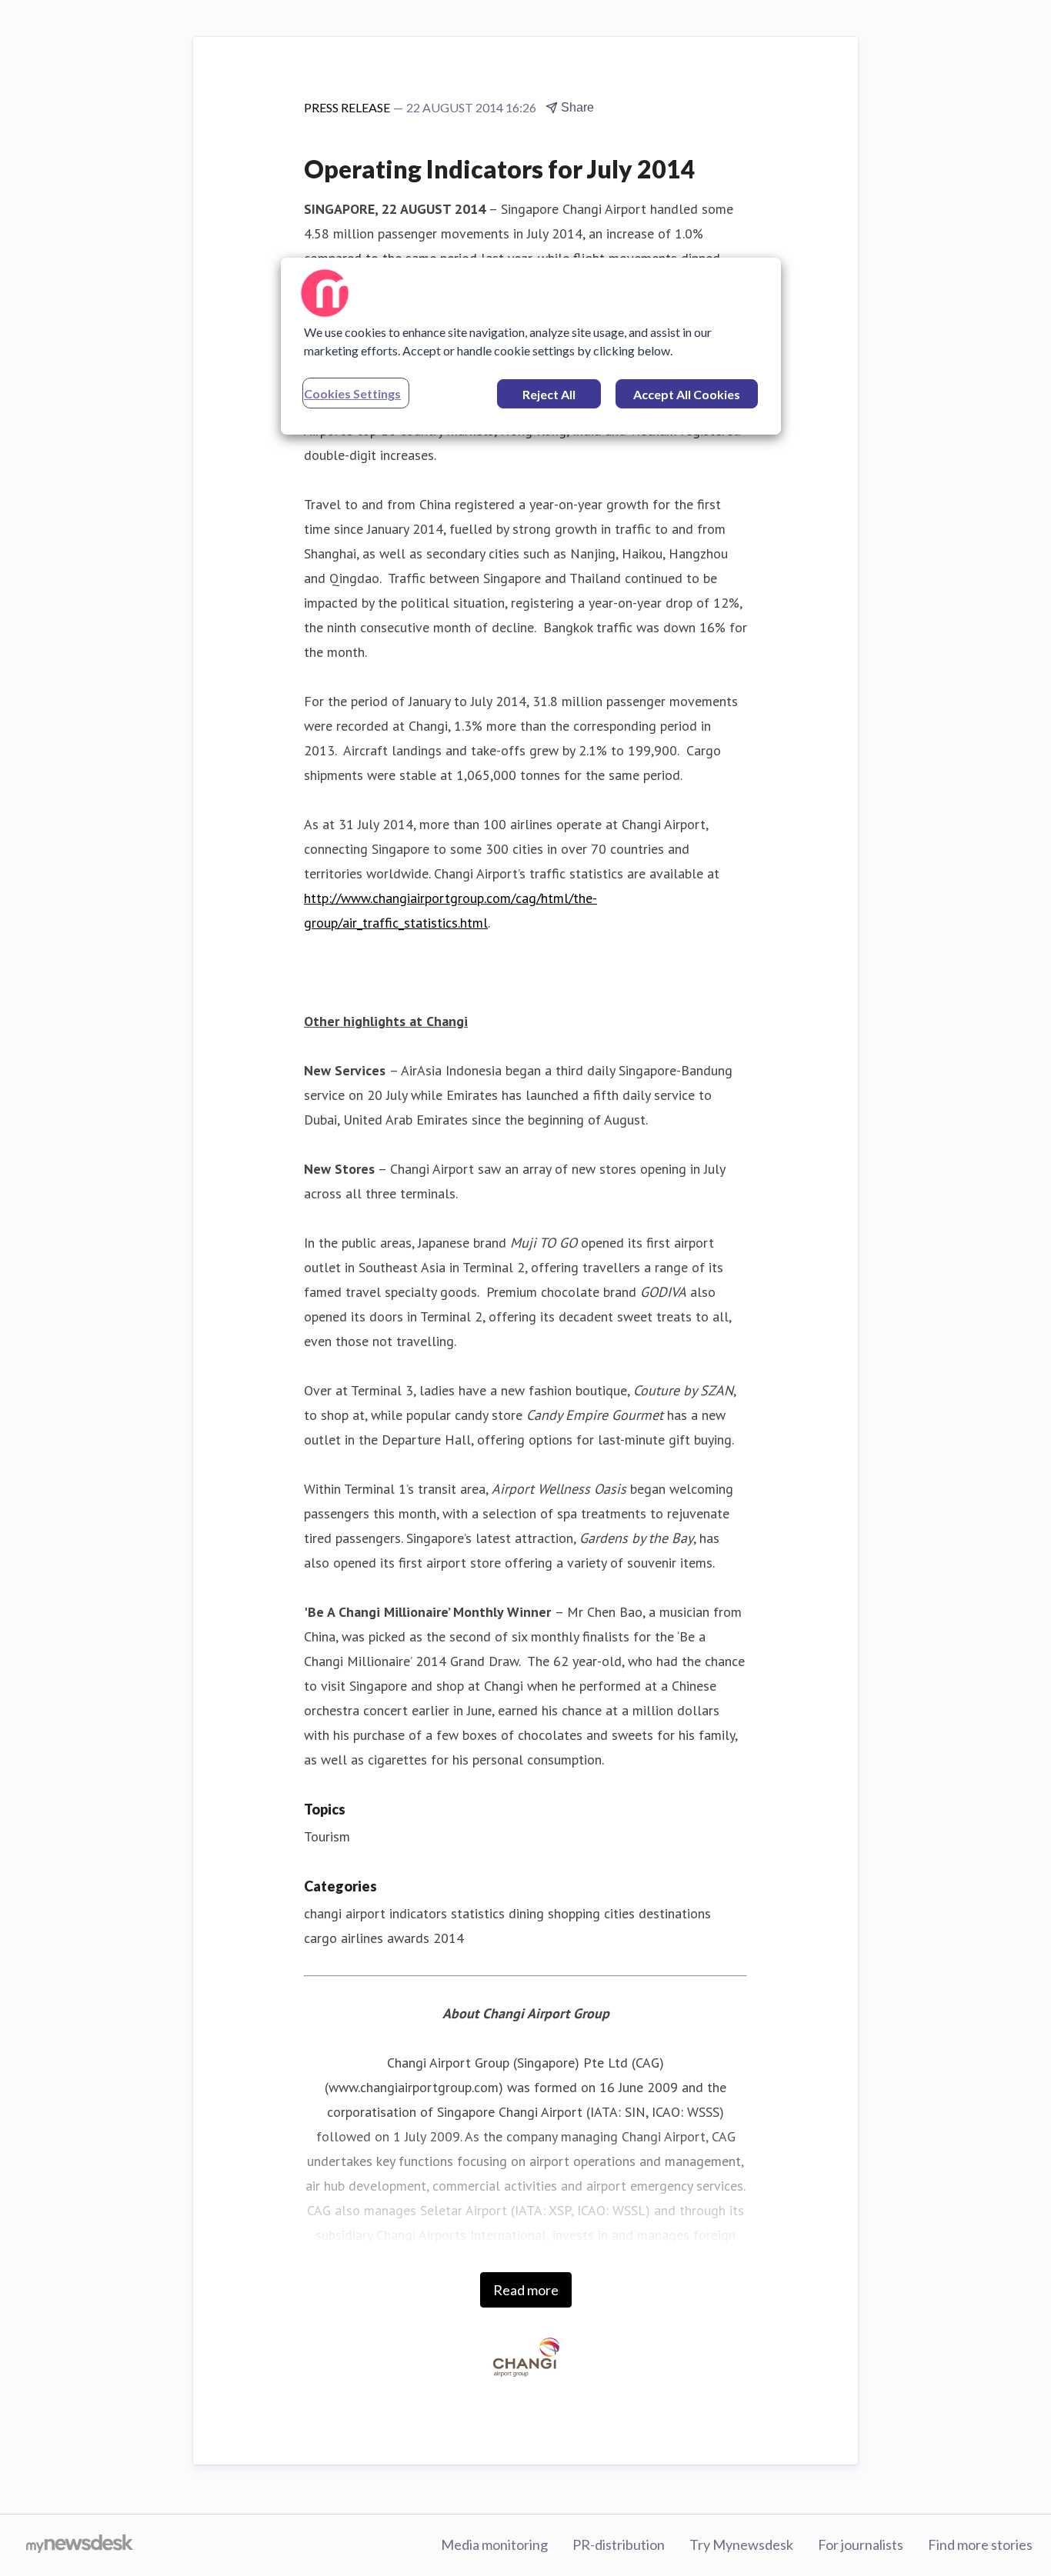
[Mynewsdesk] (80, 2545)
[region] (531, 346)
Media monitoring (494, 2544)
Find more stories (980, 2544)
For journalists (861, 2544)
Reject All (549, 394)
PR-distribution (619, 2544)
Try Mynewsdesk (741, 2544)
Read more (526, 2290)
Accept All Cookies (687, 394)
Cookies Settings (352, 393)
